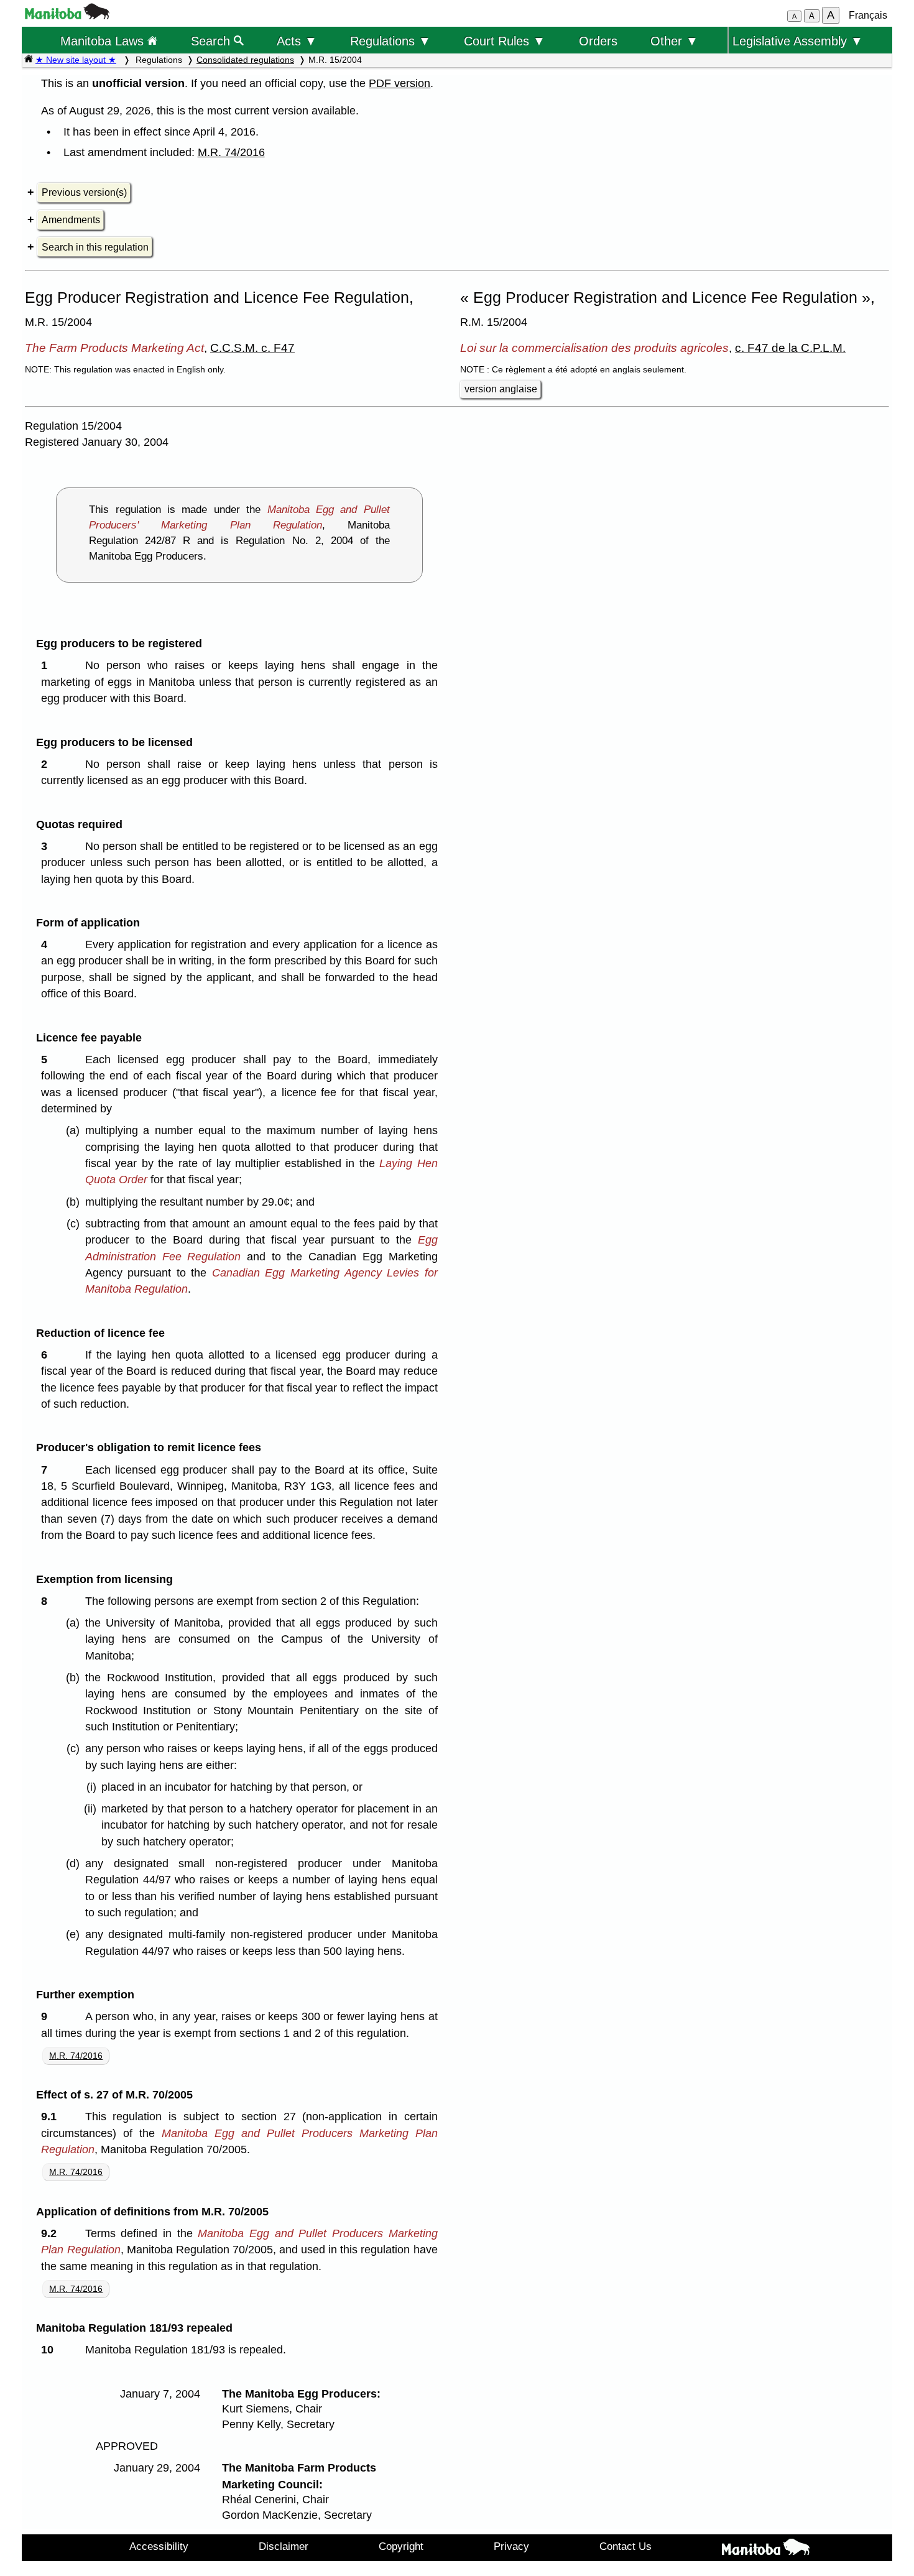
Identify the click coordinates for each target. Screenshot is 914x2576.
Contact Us (625, 2546)
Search (212, 41)
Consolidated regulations (245, 60)
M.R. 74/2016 (231, 152)
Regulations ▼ (390, 41)
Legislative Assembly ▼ (798, 41)
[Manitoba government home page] (67, 16)
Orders (598, 41)
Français (868, 15)
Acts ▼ (297, 41)
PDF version (399, 83)
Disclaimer (284, 2546)
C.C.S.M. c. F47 (252, 348)
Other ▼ (674, 41)
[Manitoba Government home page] (765, 2549)
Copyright (401, 2546)
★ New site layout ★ (76, 60)
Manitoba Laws (104, 41)
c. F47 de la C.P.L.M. (790, 348)
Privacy (511, 2546)
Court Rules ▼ (505, 41)
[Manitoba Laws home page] (29, 60)
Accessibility (159, 2546)
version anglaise (501, 389)
